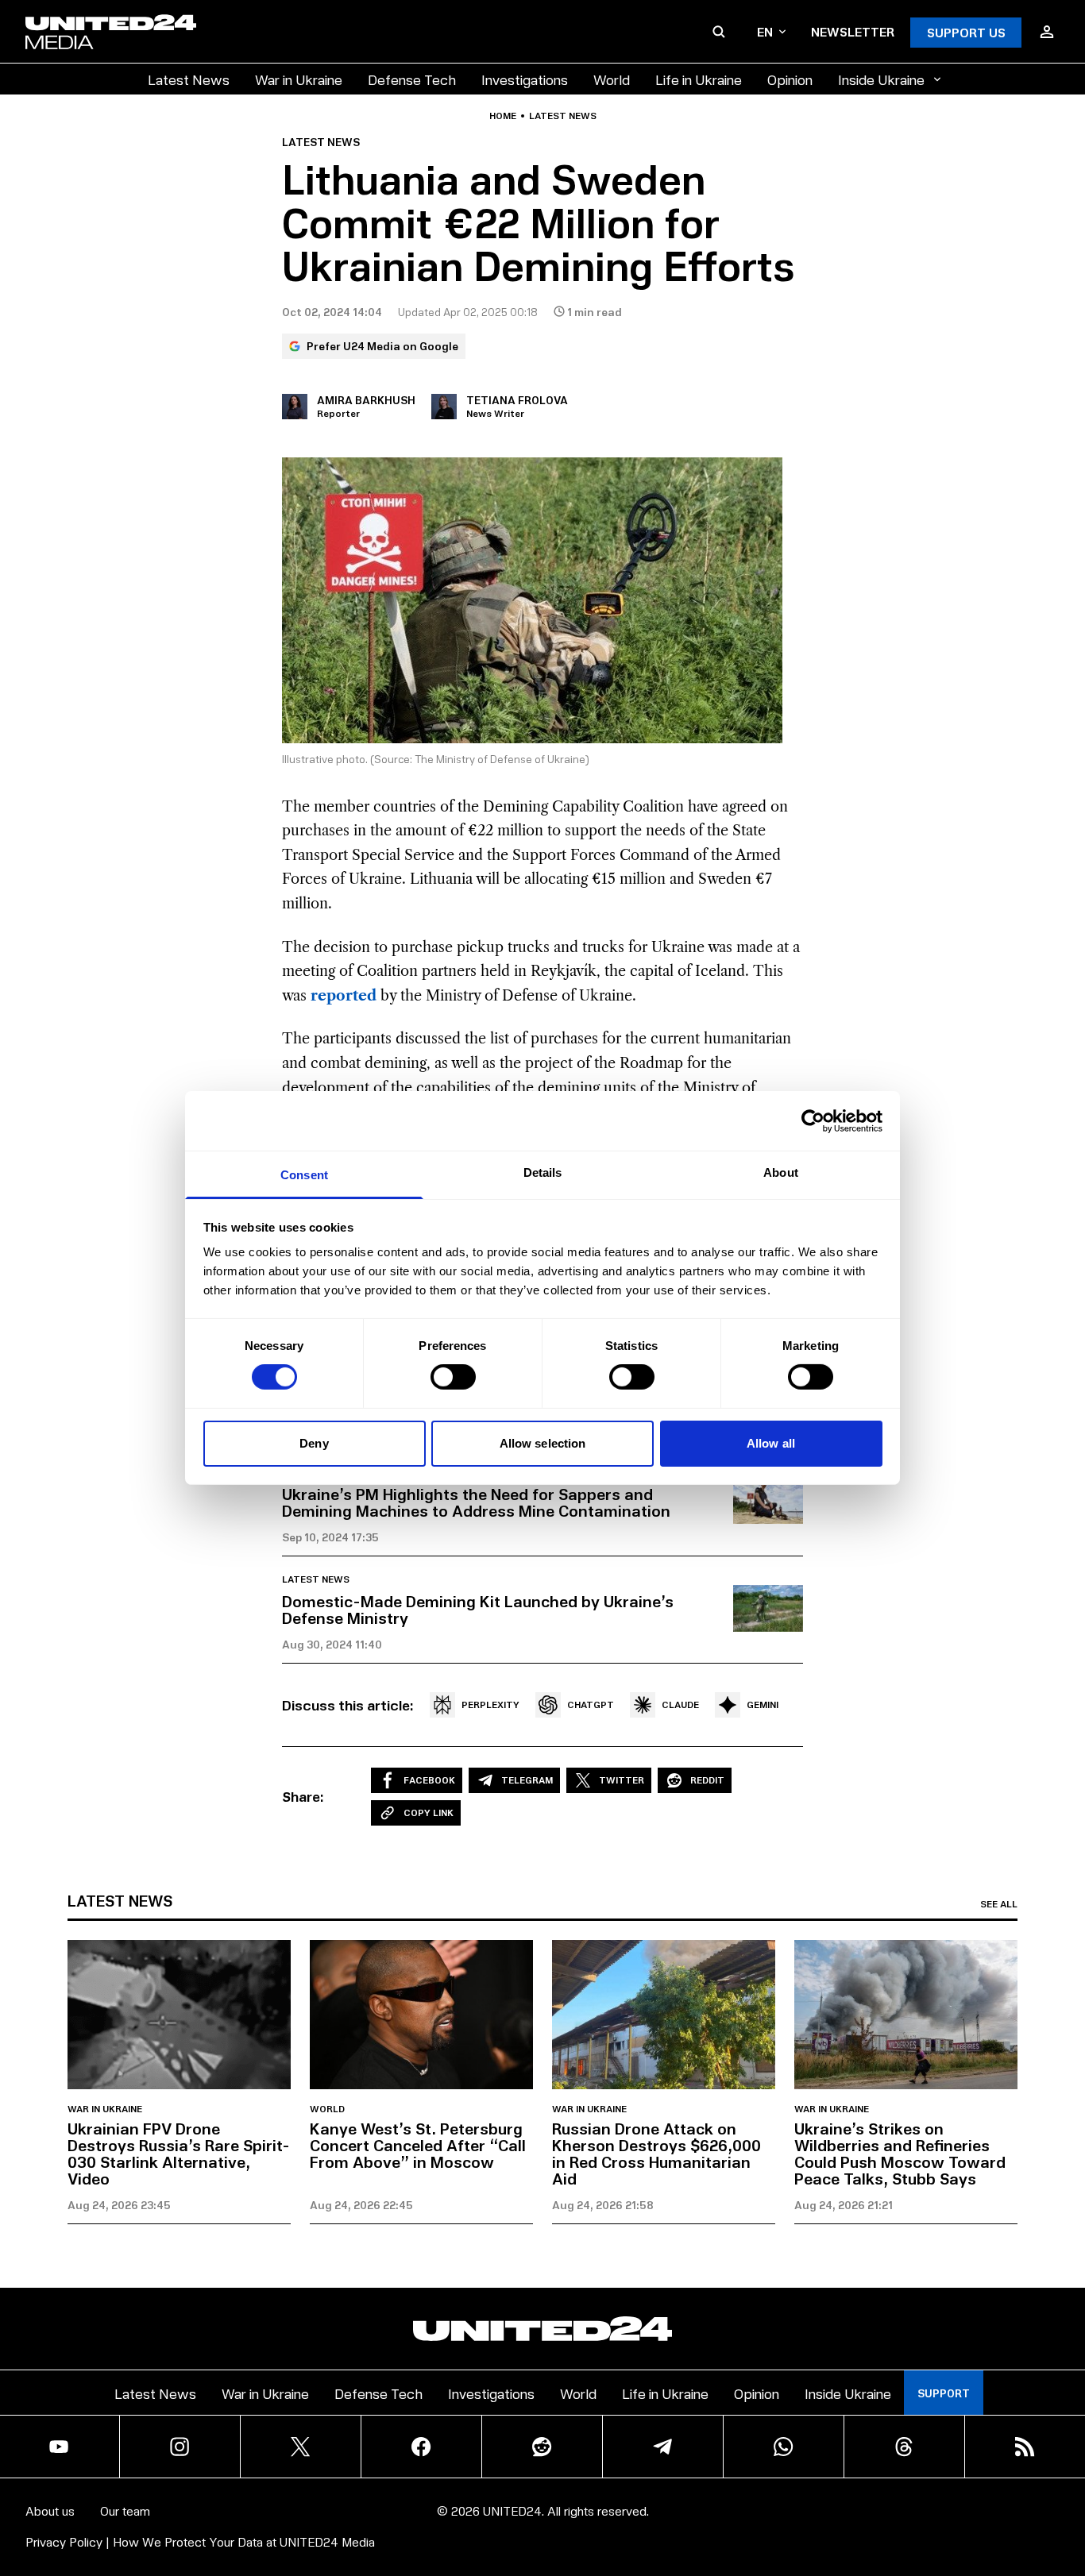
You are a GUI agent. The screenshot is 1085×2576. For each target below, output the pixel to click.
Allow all (771, 1443)
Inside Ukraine (881, 79)
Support (944, 2393)
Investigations (525, 79)
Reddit (707, 1780)
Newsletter (853, 31)
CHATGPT (591, 1704)
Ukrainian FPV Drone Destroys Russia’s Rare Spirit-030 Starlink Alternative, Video (179, 2153)
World (612, 79)
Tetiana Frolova (517, 400)
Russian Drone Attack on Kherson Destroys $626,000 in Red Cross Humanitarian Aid (656, 2153)
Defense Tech (412, 79)
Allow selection (543, 1443)
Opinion (790, 79)
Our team (125, 2510)
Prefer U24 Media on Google (382, 346)
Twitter (622, 1780)
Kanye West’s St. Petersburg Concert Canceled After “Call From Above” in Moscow (418, 2145)
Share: (303, 1796)
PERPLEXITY (490, 1704)
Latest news (563, 116)
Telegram (527, 1780)
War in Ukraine (299, 79)
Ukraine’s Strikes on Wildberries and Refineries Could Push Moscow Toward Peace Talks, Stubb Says (900, 2153)
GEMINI (763, 1704)
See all (999, 1904)
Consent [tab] (304, 1175)
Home (503, 116)
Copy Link (429, 1812)
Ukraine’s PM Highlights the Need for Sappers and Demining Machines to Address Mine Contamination (476, 1502)
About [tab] (781, 1172)
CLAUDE (680, 1704)
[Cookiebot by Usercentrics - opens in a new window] (813, 1120)
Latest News (189, 79)
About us (50, 2510)
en (765, 31)
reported (344, 996)
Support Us (966, 32)
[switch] (453, 1377)
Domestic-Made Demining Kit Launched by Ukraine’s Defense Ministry (478, 1609)
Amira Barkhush (366, 400)
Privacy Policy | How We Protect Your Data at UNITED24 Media (200, 2541)
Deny (314, 1443)
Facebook (429, 1780)
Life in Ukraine (699, 79)
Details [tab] (543, 1172)
